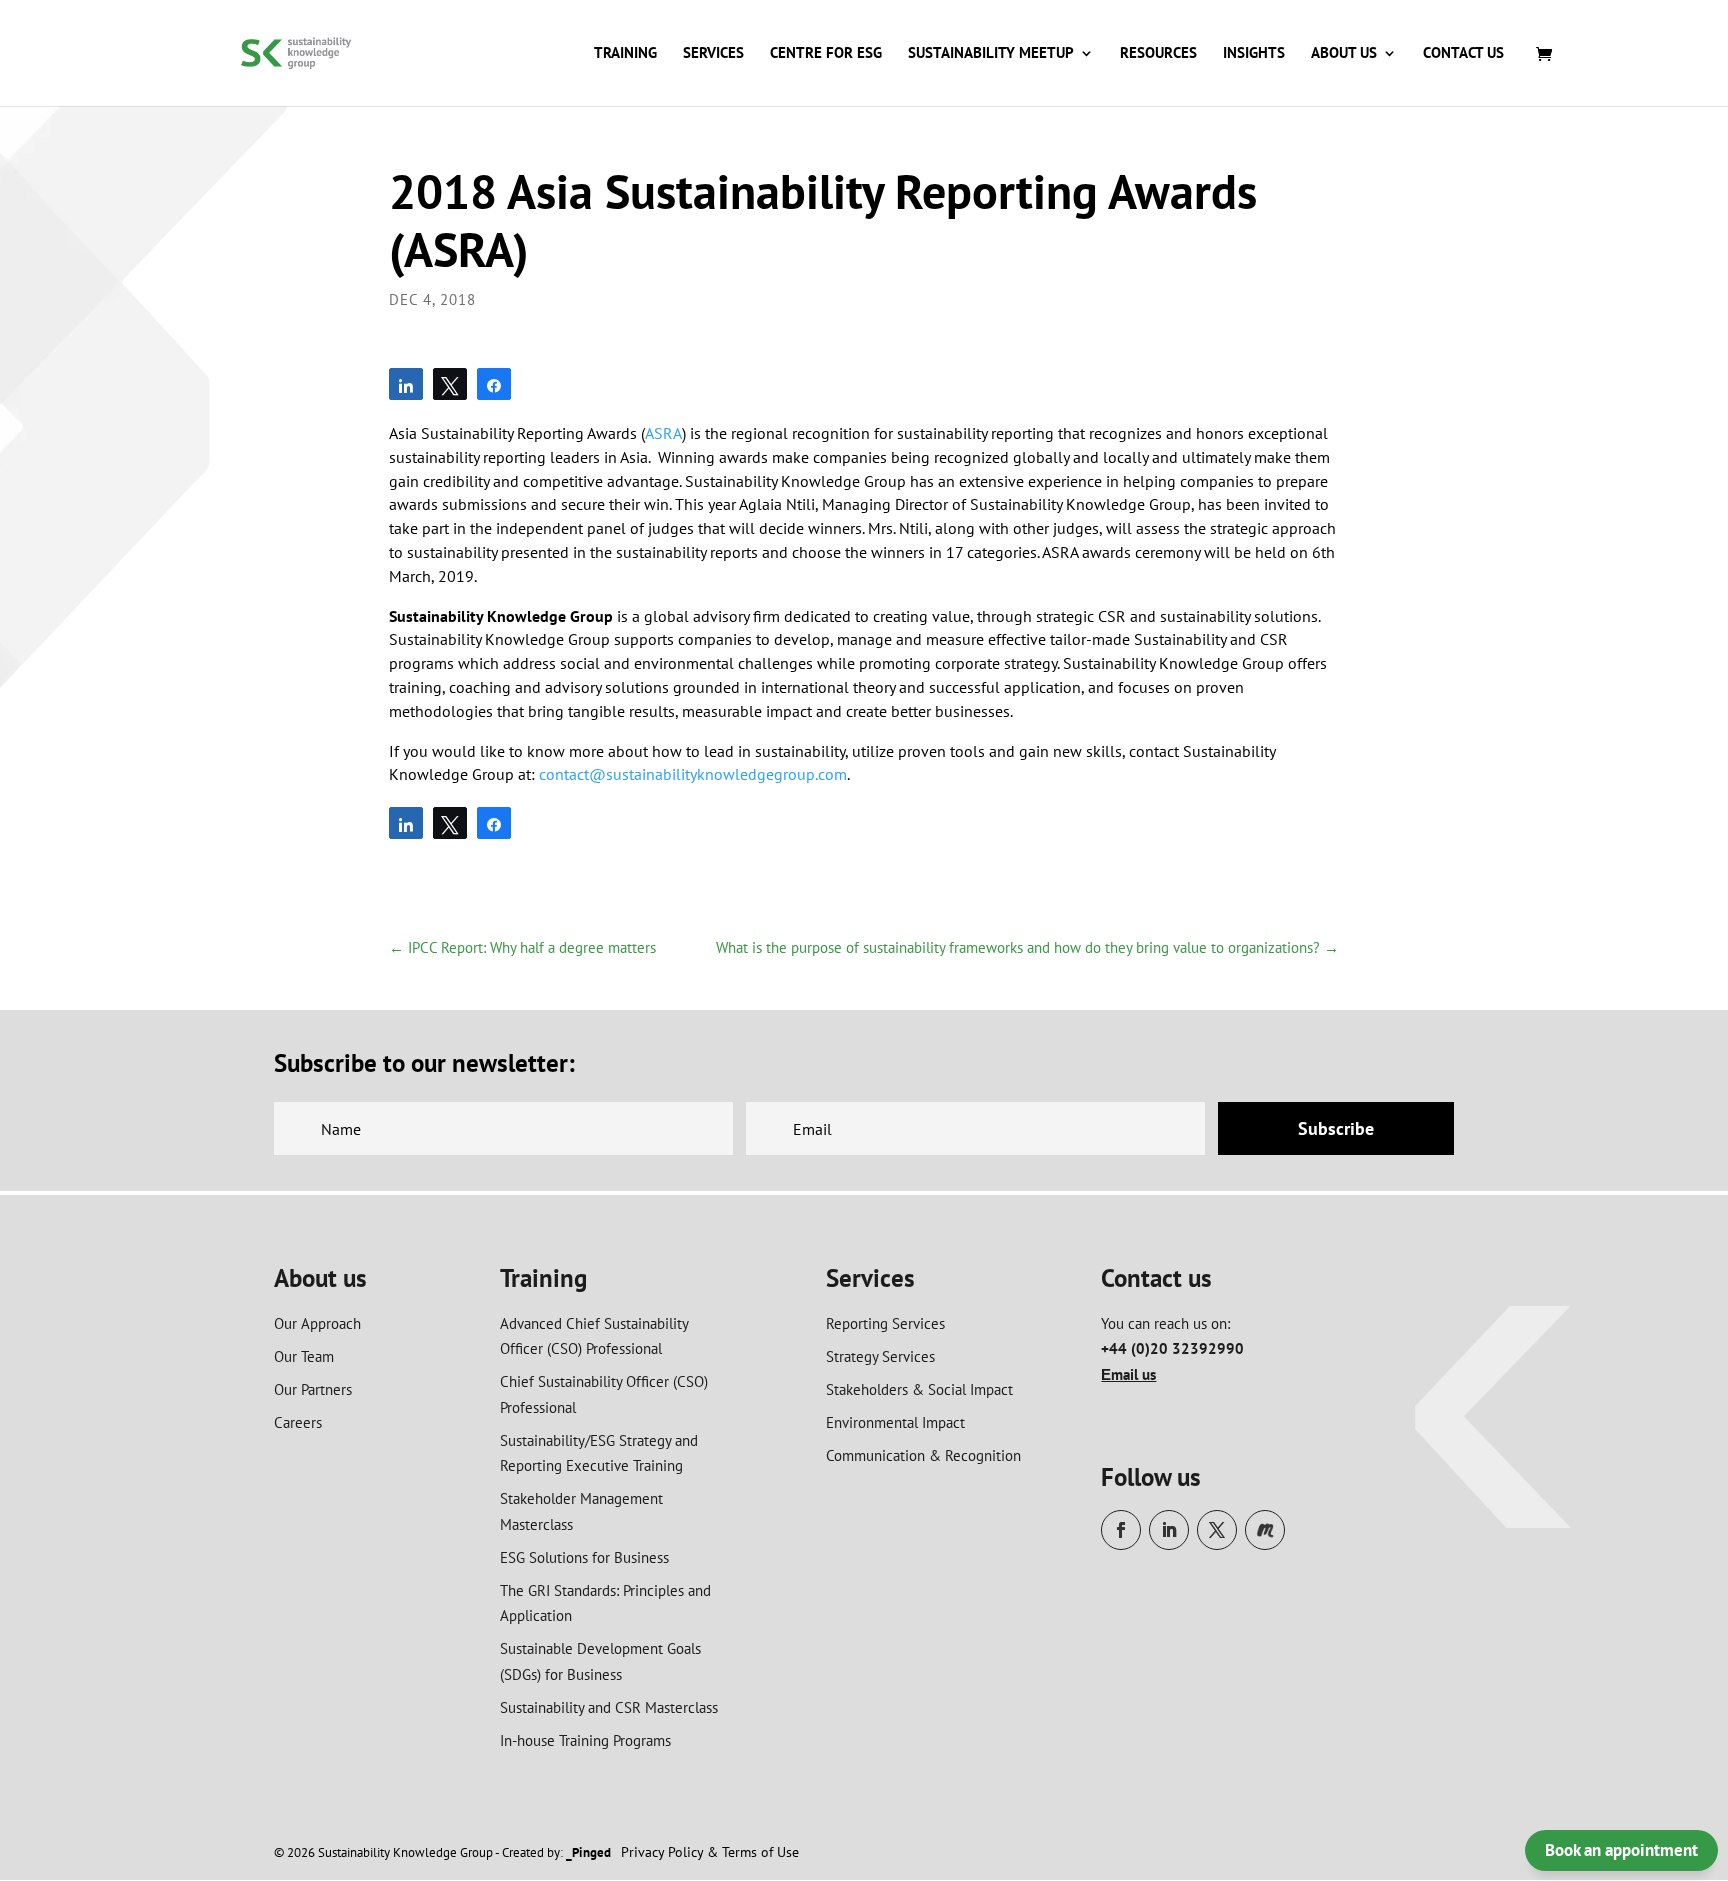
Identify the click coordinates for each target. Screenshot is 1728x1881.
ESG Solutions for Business (584, 1557)
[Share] (406, 384)
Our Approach (317, 1323)
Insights (1254, 54)
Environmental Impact (895, 1422)
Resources (1158, 54)
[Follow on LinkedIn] (1169, 1530)
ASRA (663, 433)
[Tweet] (450, 384)
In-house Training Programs (585, 1740)
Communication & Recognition (923, 1455)
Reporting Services (885, 1323)
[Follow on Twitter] (1217, 1530)
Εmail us (1128, 1374)
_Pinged (588, 1852)
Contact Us (1463, 54)
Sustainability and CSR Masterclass (609, 1707)
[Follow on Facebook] (1121, 1530)
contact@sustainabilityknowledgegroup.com (693, 774)
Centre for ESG (826, 54)
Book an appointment (1621, 1850)
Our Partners (313, 1389)
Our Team (304, 1356)
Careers (298, 1422)
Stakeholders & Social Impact (919, 1389)
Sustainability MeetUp (991, 54)
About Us (1344, 54)
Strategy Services (880, 1356)
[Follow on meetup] (1265, 1530)
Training (625, 54)
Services (713, 54)
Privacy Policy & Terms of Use (710, 1852)
